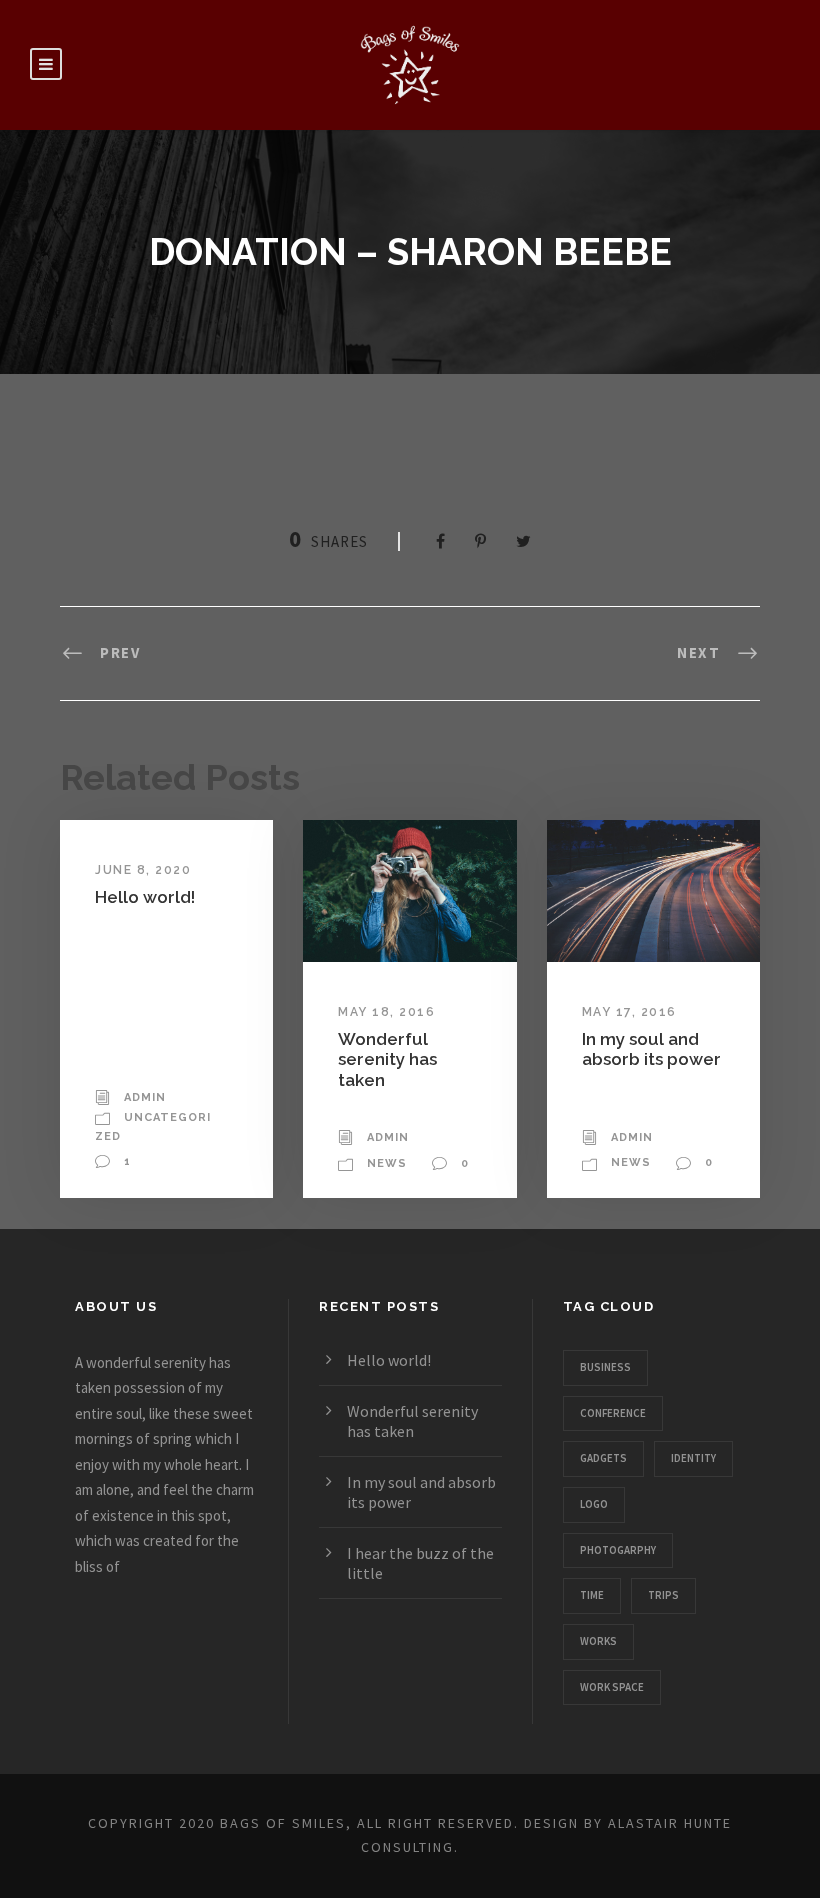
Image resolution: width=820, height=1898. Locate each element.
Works (598, 1641)
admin (145, 1097)
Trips (663, 1595)
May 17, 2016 (629, 1012)
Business (605, 1367)
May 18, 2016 (386, 1012)
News (387, 1163)
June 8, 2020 (143, 870)
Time (592, 1595)
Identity (693, 1458)
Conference (613, 1413)
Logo (594, 1504)
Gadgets (603, 1458)
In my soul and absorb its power (651, 1049)
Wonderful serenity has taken (387, 1059)
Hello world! (145, 897)
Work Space (612, 1687)
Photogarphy (618, 1550)
